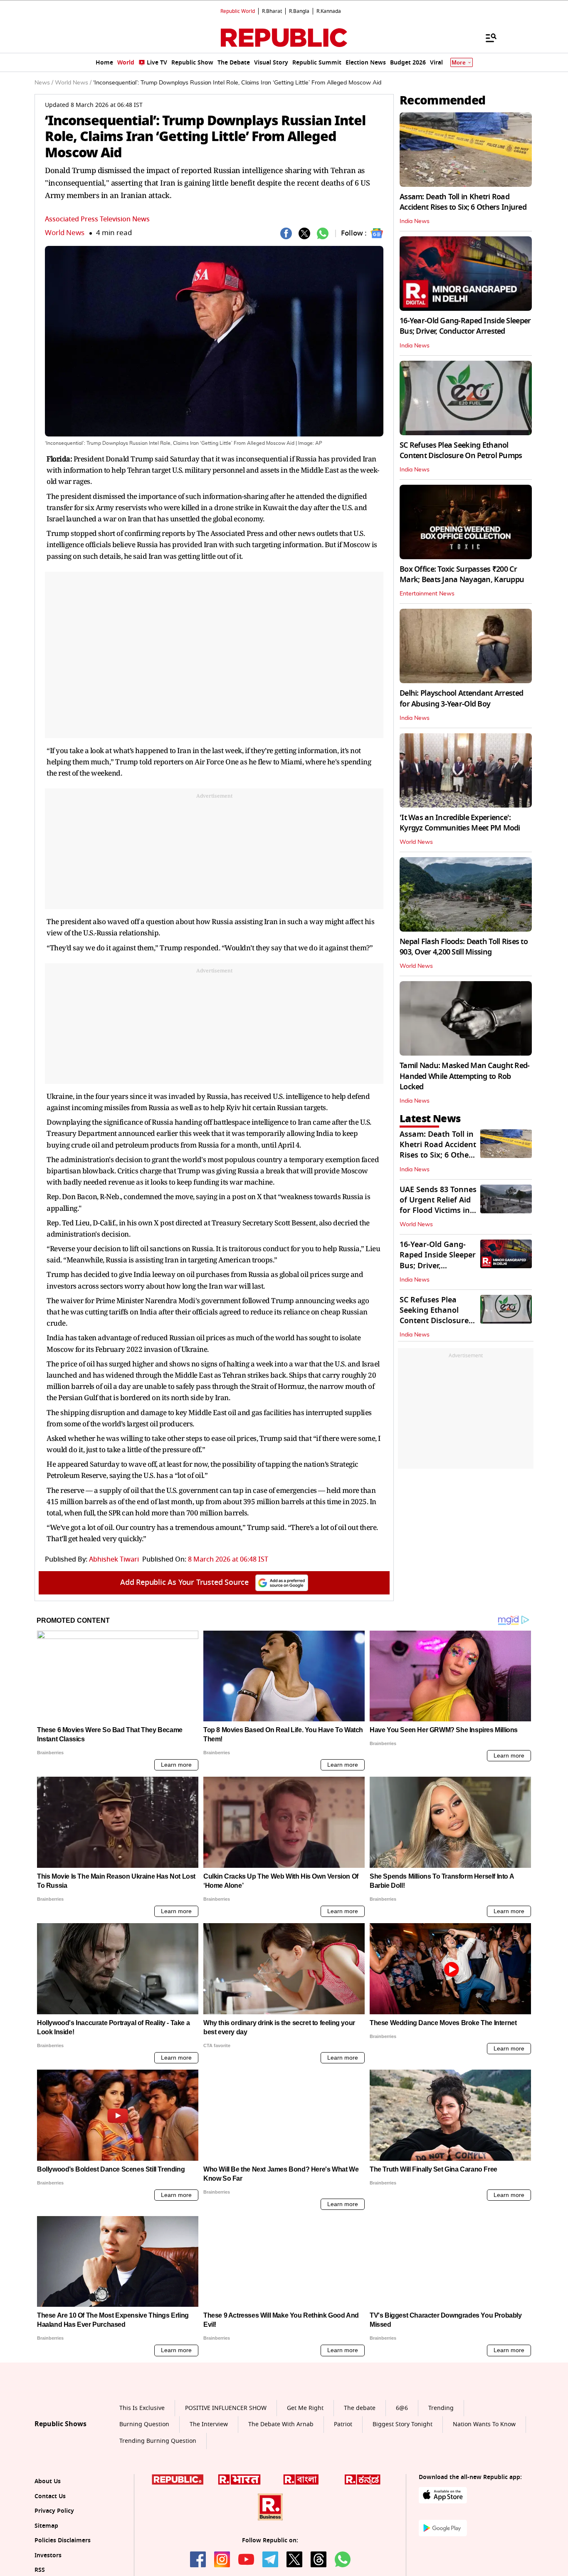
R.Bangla (299, 11)
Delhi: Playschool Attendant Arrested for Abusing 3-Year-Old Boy (461, 698)
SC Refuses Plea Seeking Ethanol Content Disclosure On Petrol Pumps (461, 450)
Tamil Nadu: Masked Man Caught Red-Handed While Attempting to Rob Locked (465, 1076)
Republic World (238, 11)
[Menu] (487, 37)
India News (415, 221)
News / (44, 83)
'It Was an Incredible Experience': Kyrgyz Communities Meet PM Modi (460, 823)
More (459, 63)
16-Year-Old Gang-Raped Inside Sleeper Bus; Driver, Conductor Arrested (465, 326)
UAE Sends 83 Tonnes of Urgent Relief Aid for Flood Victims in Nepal (438, 1205)
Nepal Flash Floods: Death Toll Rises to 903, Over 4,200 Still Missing (464, 947)
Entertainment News (427, 594)
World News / (73, 83)
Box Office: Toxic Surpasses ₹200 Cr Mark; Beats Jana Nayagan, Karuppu (462, 574)
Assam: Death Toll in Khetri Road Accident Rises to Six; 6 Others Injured (463, 202)
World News (65, 233)
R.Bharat (272, 11)
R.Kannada (329, 11)
